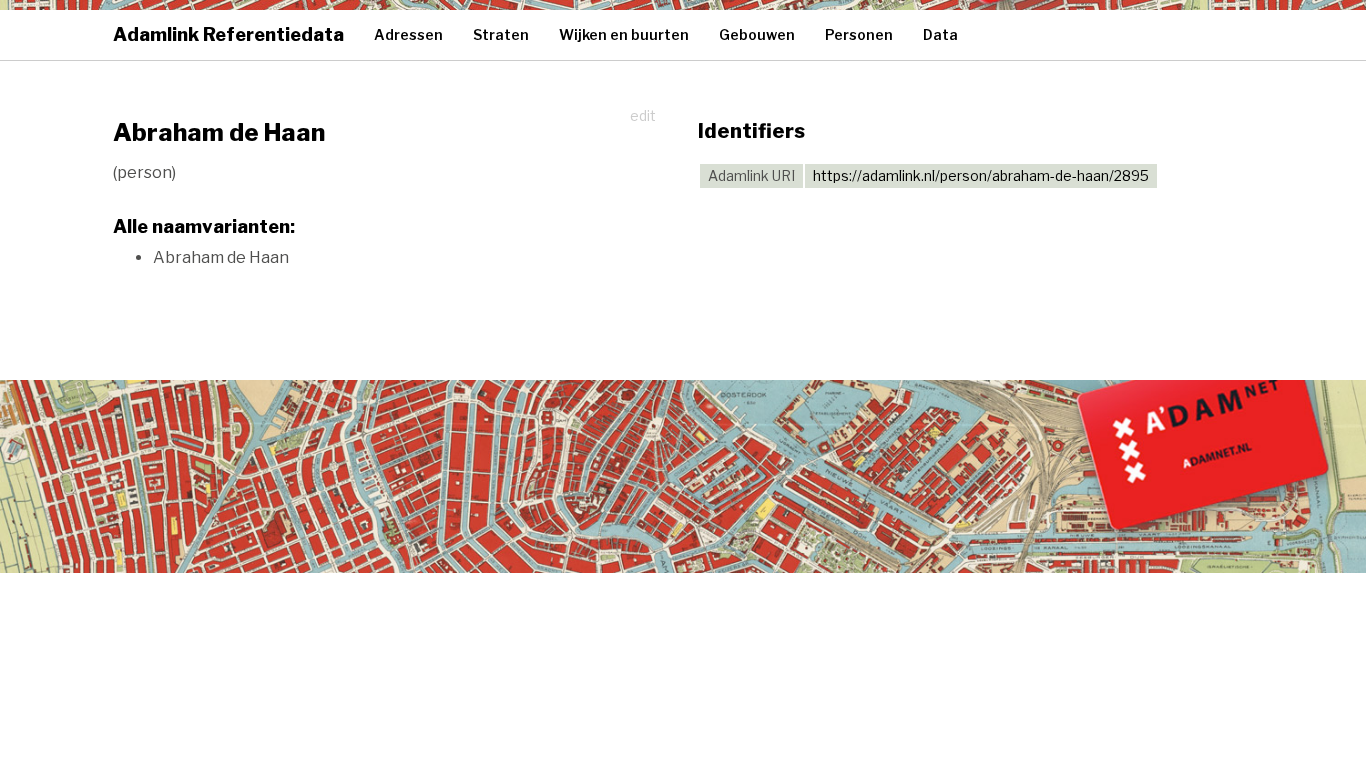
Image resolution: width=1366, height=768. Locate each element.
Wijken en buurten (624, 34)
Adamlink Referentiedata (228, 34)
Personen (859, 34)
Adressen (408, 34)
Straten (501, 34)
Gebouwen (757, 34)
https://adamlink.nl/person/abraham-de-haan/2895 (981, 175)
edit (643, 115)
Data (940, 34)
